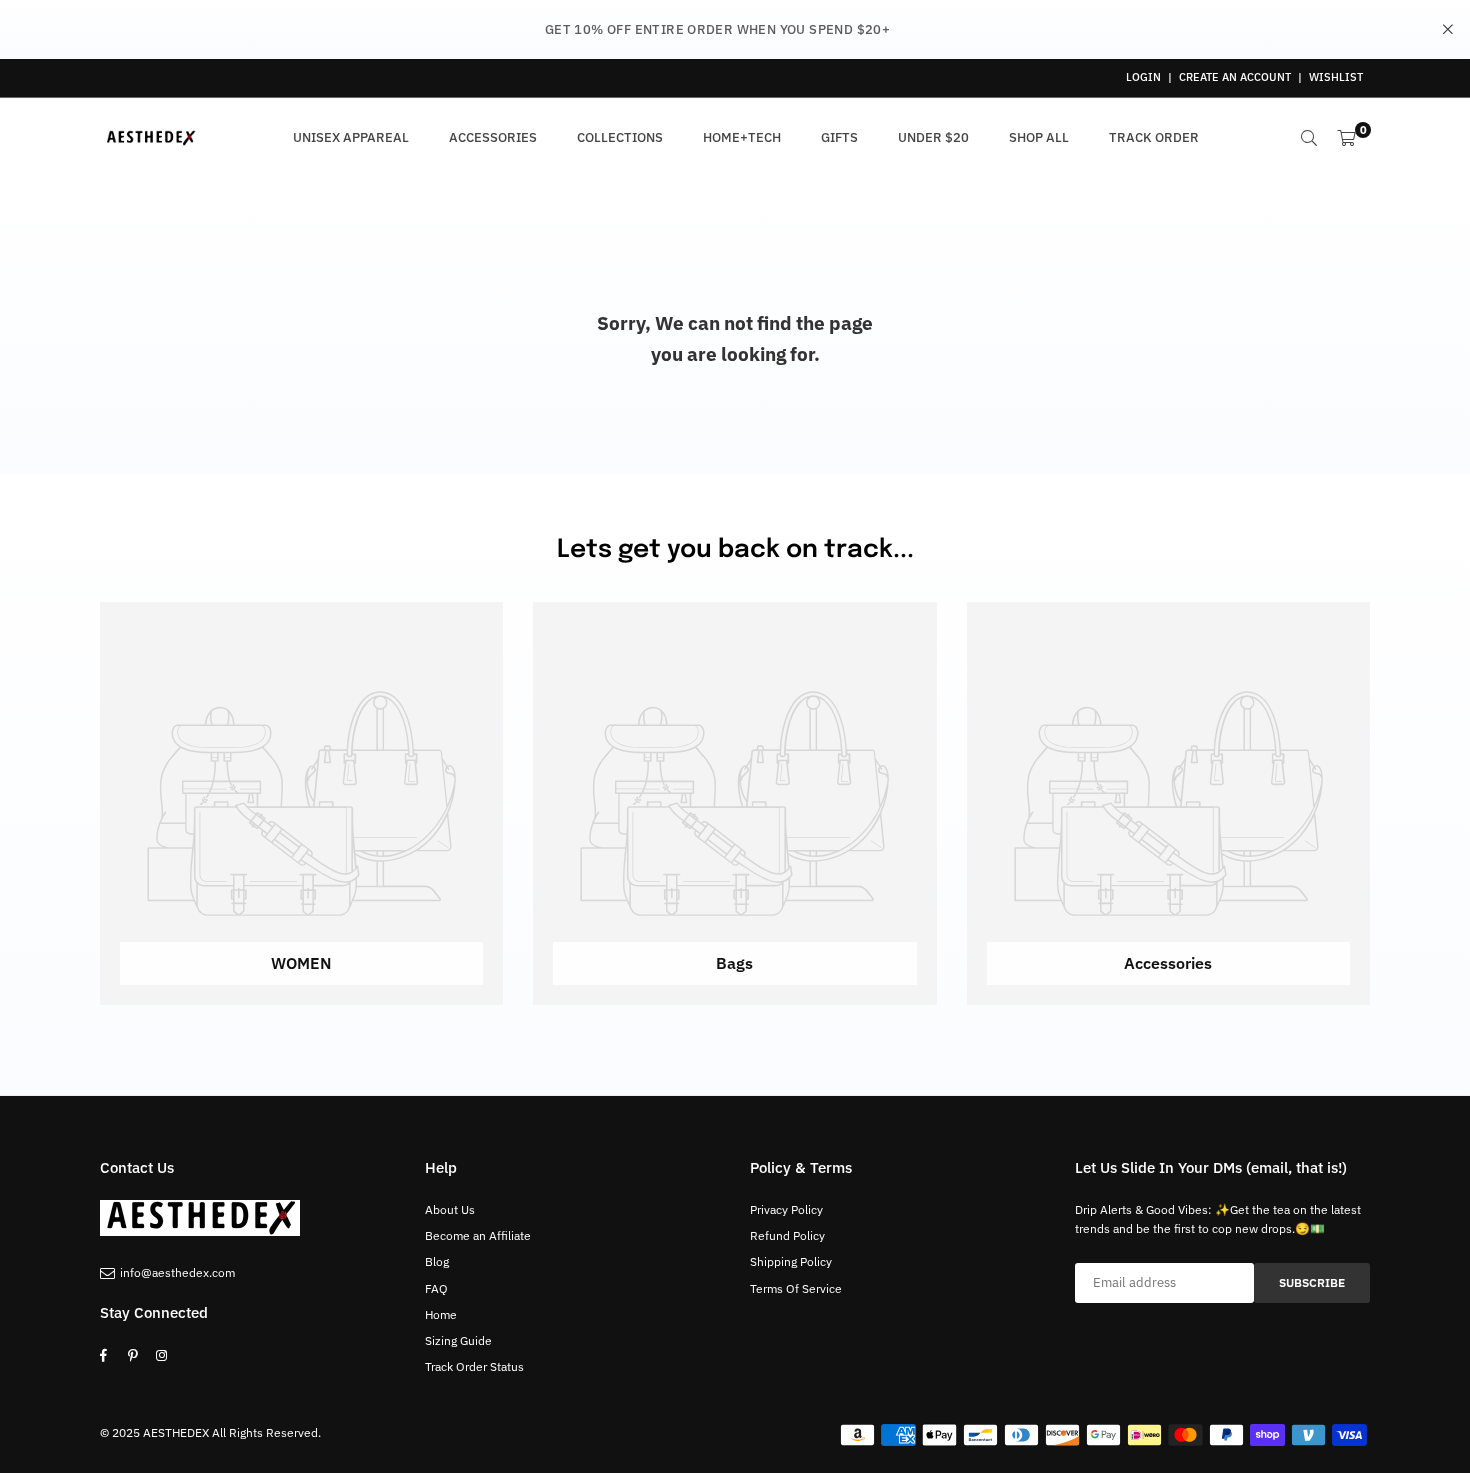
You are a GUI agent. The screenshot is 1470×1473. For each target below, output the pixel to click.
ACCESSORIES (493, 137)
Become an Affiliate (478, 1235)
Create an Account (1235, 77)
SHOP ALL (1039, 137)
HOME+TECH (742, 137)
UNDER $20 (933, 137)
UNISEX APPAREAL (351, 137)
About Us (450, 1209)
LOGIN (1143, 77)
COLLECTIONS (620, 137)
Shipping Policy (791, 1261)
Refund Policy (787, 1235)
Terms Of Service (796, 1288)
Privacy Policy (786, 1209)
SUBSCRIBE (1312, 1282)
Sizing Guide (458, 1340)
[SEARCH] (1309, 138)
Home (441, 1314)
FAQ (436, 1288)
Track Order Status (474, 1366)
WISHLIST (1336, 77)
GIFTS (839, 137)
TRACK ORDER (1154, 137)
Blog (437, 1261)
